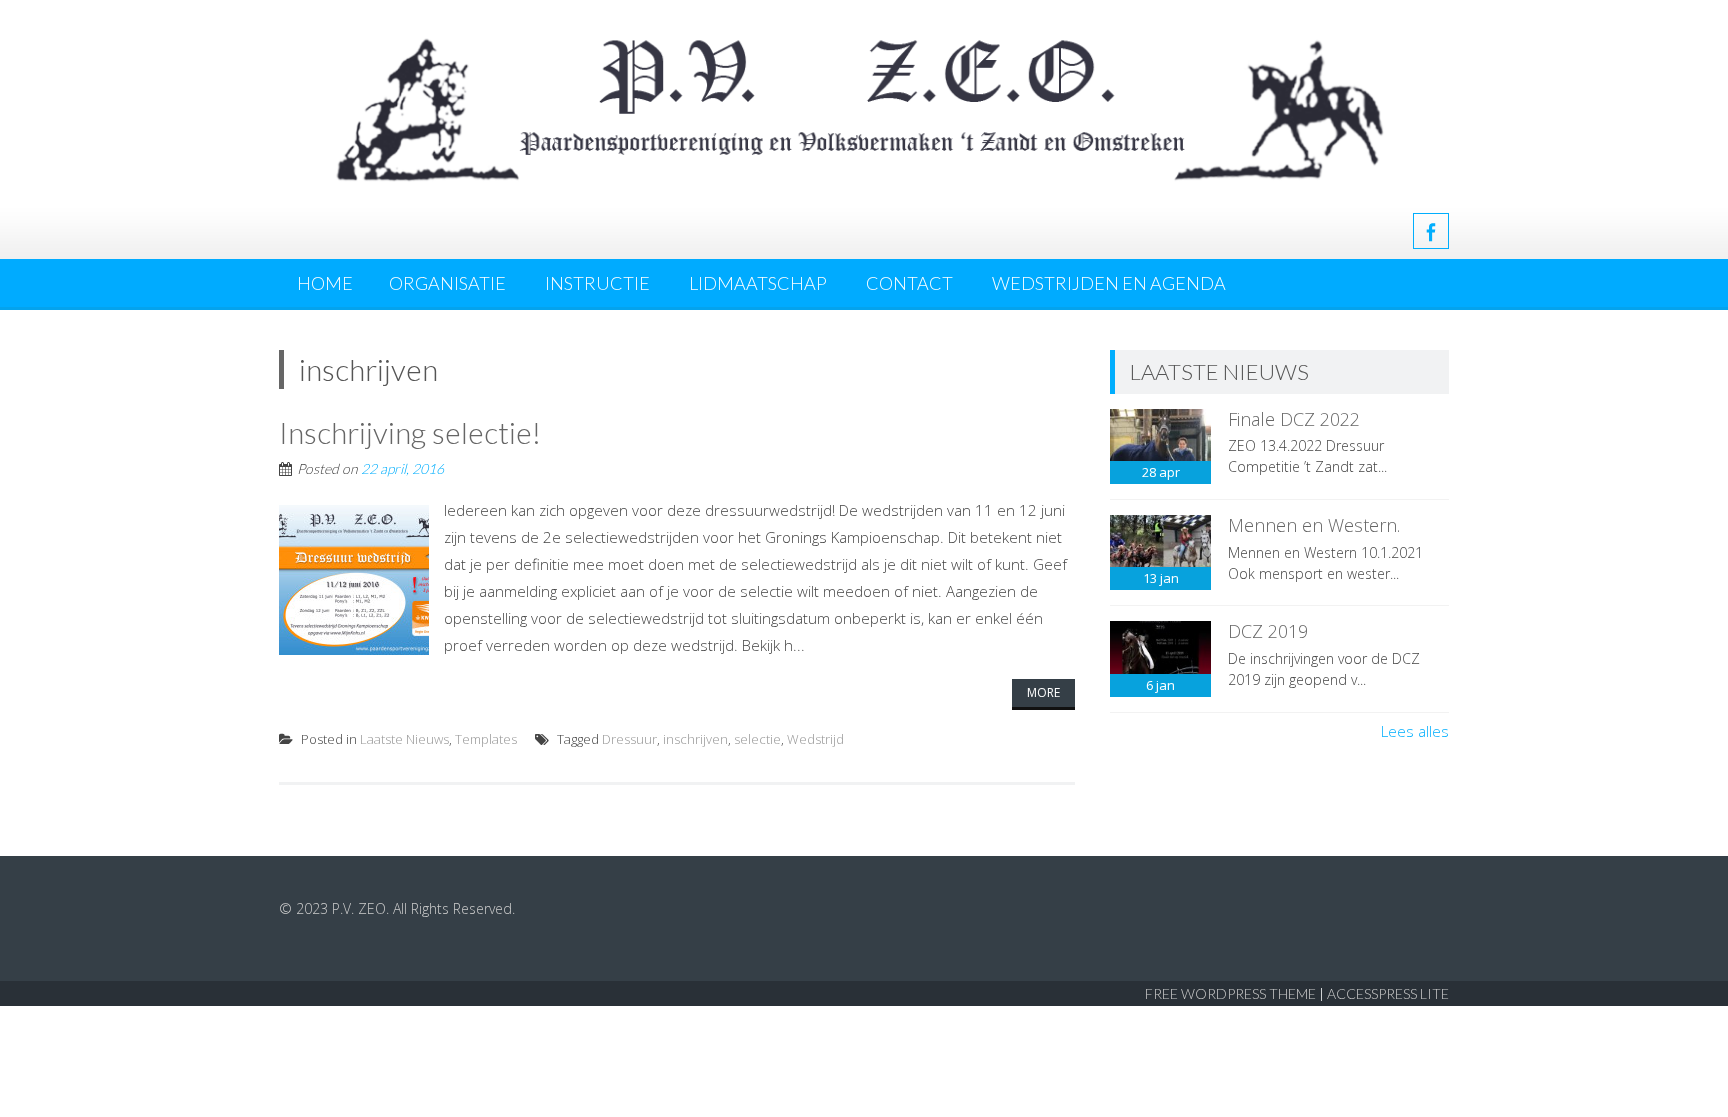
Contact (909, 283)
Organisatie (447, 283)
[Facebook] (1431, 231)
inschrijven (695, 739)
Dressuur (629, 739)
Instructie (597, 283)
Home (325, 283)
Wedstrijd (815, 739)
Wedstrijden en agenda (1109, 283)
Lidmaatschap (758, 283)
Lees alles (1415, 731)
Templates (486, 739)
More (1043, 692)
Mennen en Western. (1314, 525)
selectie (757, 739)
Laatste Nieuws (404, 739)
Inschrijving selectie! (410, 432)
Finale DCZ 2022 (1294, 419)
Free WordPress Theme (1230, 993)
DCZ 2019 (1268, 631)
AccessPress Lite (1388, 993)
